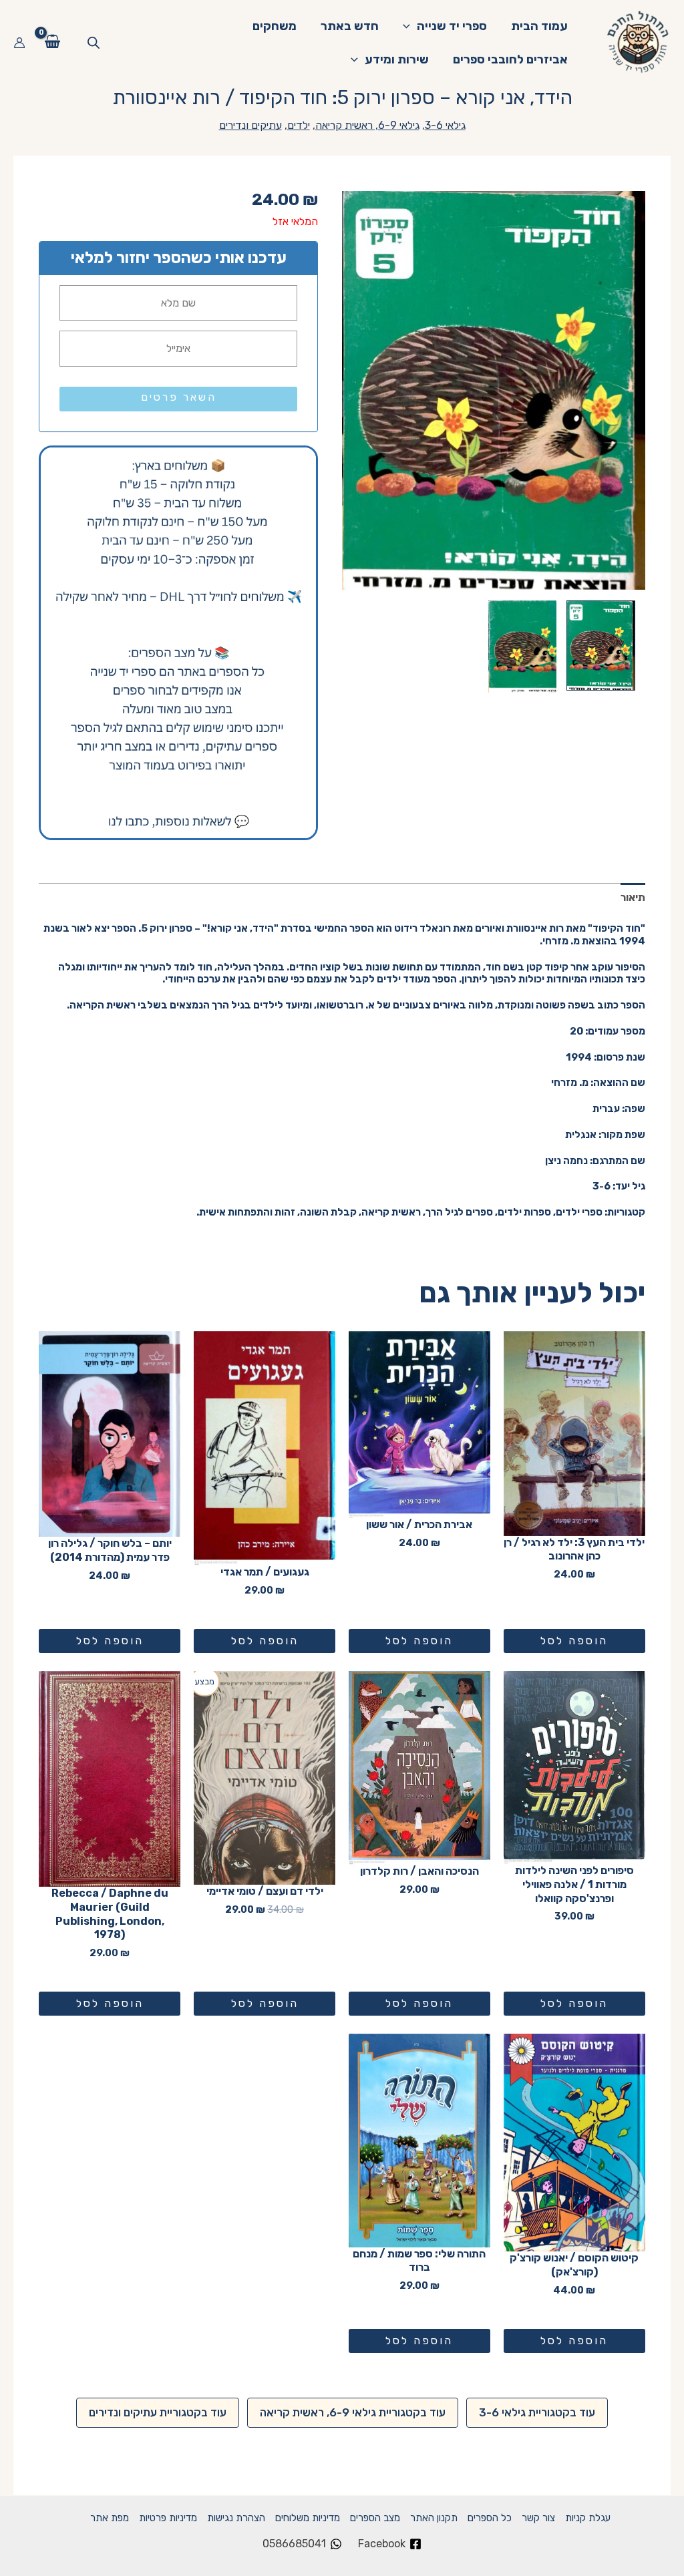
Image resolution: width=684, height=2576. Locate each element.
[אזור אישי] (19, 43)
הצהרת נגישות (236, 2518)
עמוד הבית (539, 26)
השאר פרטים (179, 397)
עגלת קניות (588, 2518)
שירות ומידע (397, 59)
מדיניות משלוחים (308, 2518)
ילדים (299, 125)
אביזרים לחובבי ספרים (510, 59)
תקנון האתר (434, 2518)
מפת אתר (110, 2518)
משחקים (275, 26)
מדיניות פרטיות (168, 2518)
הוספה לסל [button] (574, 1641)
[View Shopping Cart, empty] (53, 43)
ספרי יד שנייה (452, 26)
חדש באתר (350, 26)
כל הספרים (490, 2518)
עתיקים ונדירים (250, 125)
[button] (410, 26)
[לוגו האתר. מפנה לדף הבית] (639, 42)
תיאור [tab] (633, 897)
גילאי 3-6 (445, 125)
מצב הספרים (375, 2518)
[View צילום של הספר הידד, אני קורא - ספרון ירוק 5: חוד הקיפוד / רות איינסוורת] (601, 646)
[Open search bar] (94, 43)
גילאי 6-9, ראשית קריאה (367, 125)
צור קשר (538, 2518)
